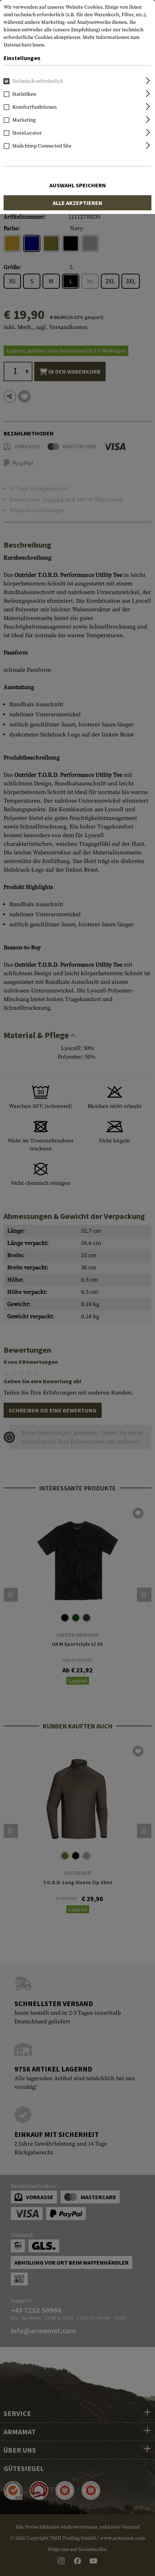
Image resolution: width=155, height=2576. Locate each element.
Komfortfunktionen (34, 107)
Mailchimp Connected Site (42, 146)
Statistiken (24, 94)
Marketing (24, 120)
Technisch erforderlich (38, 81)
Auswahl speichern (78, 185)
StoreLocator (27, 133)
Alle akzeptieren (77, 203)
